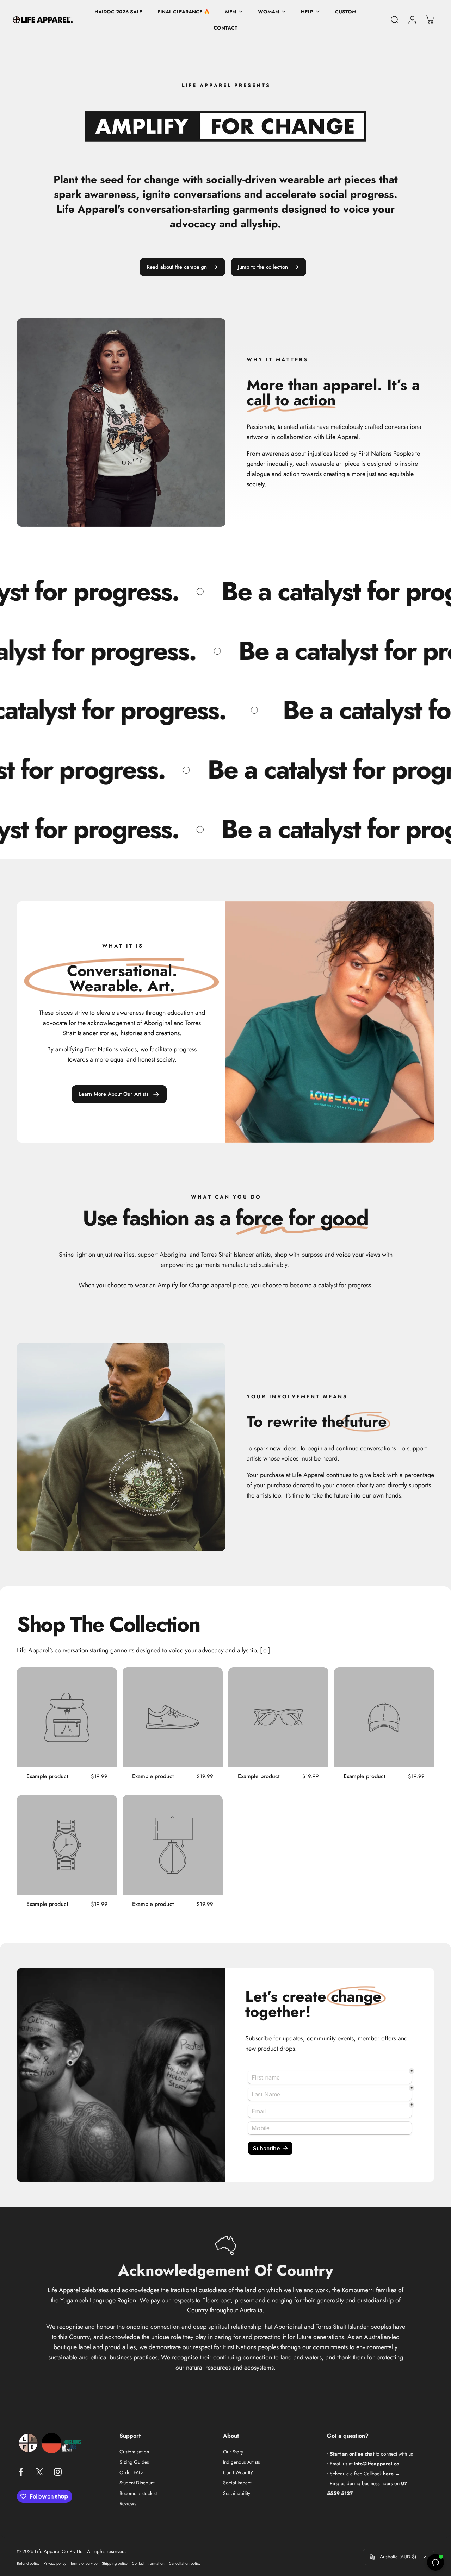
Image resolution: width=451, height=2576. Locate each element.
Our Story (233, 2452)
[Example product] (67, 1717)
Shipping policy (115, 2563)
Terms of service (84, 2563)
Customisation (134, 2452)
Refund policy (28, 2563)
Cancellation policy (185, 2563)
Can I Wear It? (238, 2473)
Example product (47, 1776)
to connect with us (371, 2454)
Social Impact (237, 2483)
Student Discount (137, 2483)
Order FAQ (131, 2473)
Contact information (148, 2563)
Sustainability (237, 2494)
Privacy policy (55, 2563)
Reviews (128, 2504)
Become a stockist (138, 2494)
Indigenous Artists (242, 2462)
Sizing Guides (134, 2462)
